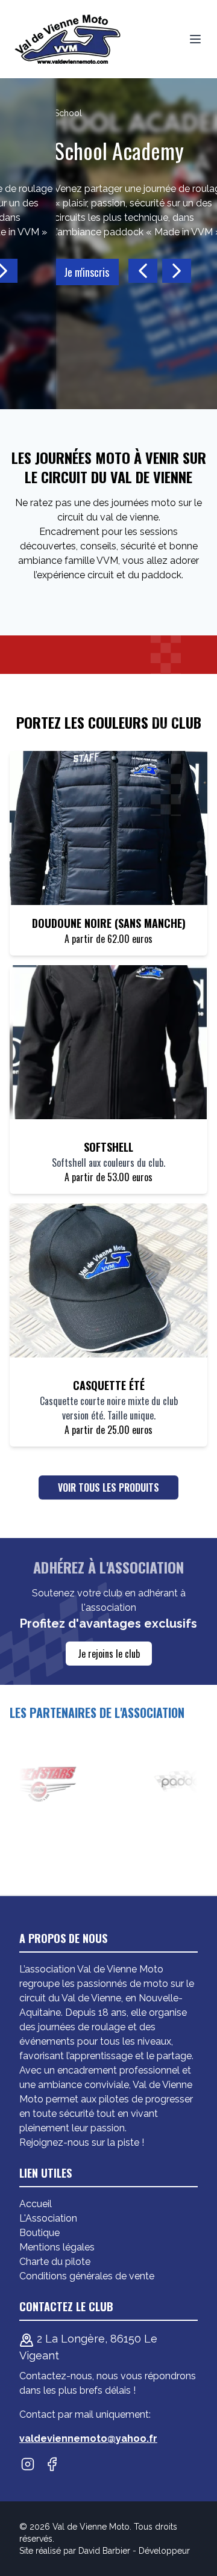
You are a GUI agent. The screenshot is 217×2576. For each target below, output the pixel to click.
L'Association (48, 2218)
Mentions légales (57, 2247)
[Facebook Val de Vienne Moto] (52, 2464)
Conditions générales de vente (87, 2276)
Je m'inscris (42, 272)
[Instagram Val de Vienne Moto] (28, 2464)
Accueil (36, 2204)
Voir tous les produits (108, 1487)
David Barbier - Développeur (134, 2551)
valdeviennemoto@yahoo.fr (88, 2439)
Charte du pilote (55, 2262)
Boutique (39, 2233)
